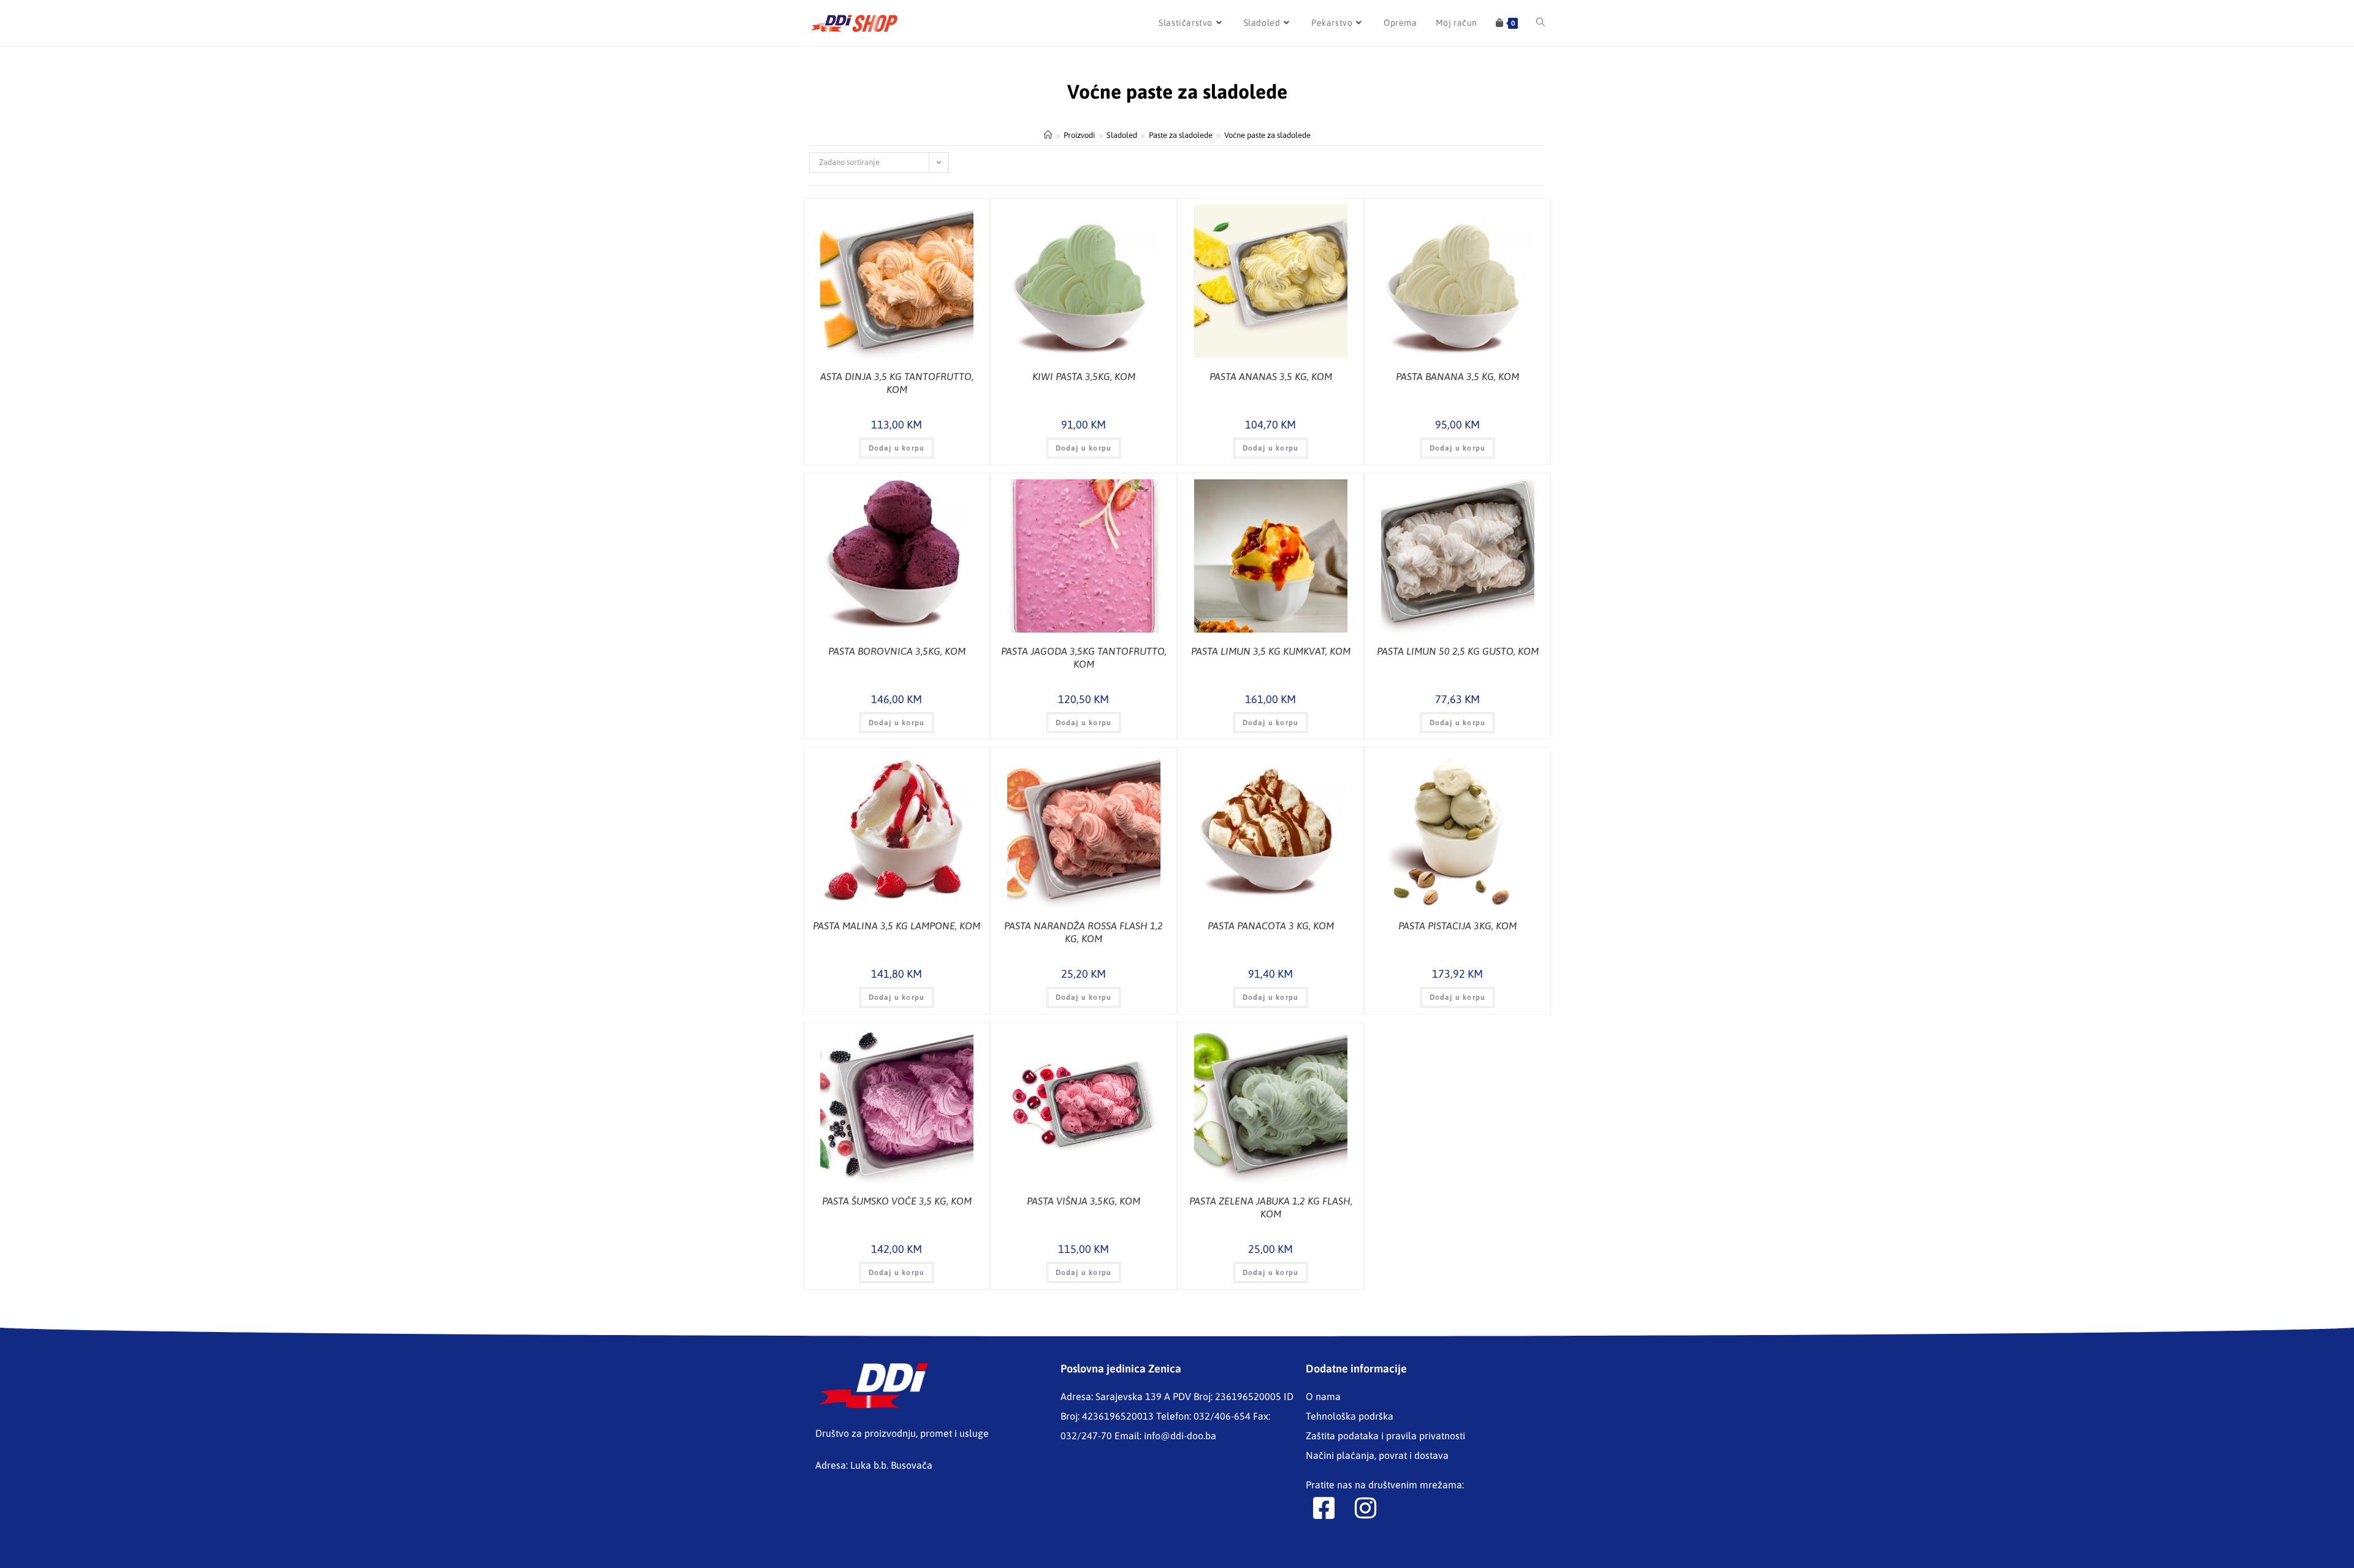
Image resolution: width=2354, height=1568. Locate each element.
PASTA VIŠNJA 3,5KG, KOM (1084, 1201)
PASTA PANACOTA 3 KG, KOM (1271, 926)
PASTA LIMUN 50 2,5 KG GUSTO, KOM (1458, 651)
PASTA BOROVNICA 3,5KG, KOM (897, 651)
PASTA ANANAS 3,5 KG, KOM (1271, 376)
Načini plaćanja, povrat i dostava (1377, 1455)
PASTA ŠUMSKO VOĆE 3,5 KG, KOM (897, 1201)
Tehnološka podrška (1350, 1416)
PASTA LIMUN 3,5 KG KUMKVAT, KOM (1271, 651)
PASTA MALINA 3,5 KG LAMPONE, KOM (897, 926)
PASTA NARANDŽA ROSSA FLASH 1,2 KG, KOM (1084, 932)
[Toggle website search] (1541, 23)
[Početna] (1048, 135)
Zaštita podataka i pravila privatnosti (1385, 1436)
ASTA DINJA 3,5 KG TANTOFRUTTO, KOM (897, 383)
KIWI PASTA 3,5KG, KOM (1084, 376)
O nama (1323, 1396)
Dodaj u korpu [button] (897, 448)
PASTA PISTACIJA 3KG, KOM (1457, 926)
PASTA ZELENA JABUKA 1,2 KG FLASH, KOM (1271, 1207)
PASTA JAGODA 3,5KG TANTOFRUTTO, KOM (1084, 657)
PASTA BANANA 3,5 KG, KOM (1457, 376)
